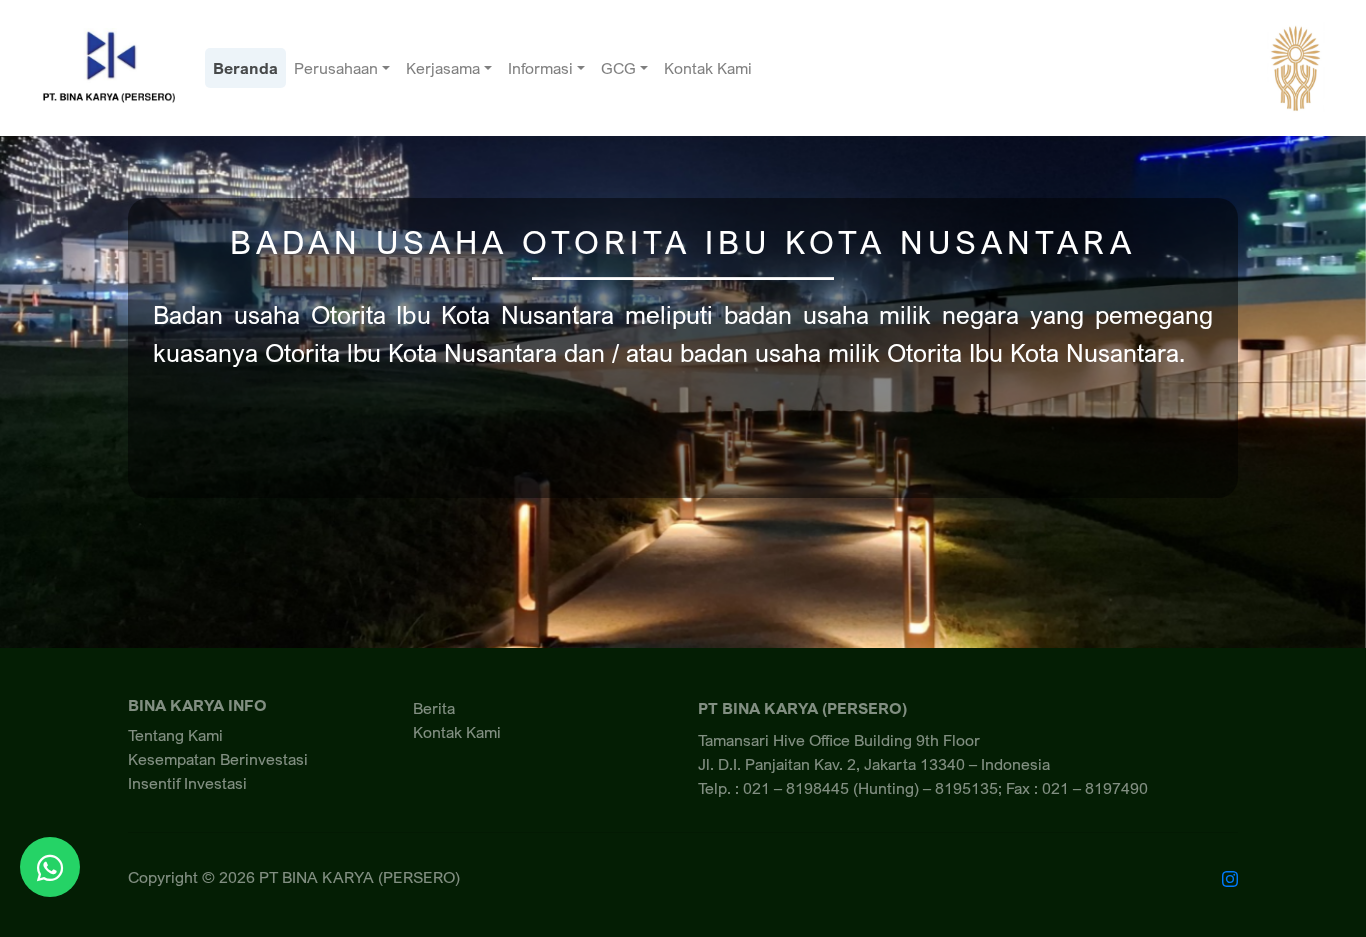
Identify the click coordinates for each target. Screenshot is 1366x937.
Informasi (540, 68)
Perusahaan (336, 68)
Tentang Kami (175, 735)
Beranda (245, 68)
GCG (618, 68)
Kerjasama (443, 68)
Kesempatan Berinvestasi (218, 759)
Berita (434, 708)
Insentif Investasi (187, 783)
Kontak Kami (708, 68)
